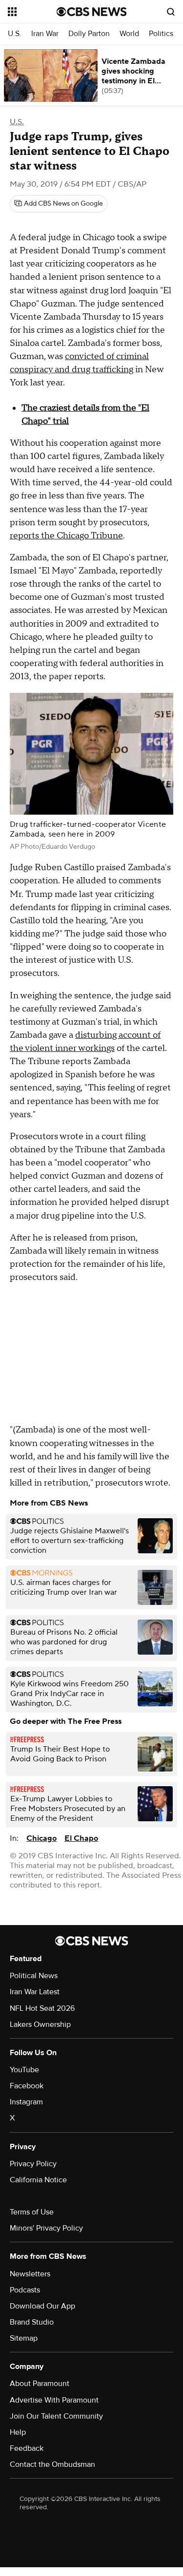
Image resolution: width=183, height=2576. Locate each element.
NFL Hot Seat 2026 (42, 2008)
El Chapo (81, 1838)
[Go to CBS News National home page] (92, 12)
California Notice (38, 2180)
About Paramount (40, 2384)
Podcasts (25, 2290)
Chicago (41, 1838)
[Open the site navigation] (32, 12)
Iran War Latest (35, 1992)
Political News (34, 1976)
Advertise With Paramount (54, 2400)
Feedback (27, 2448)
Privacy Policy (33, 2164)
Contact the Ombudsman (52, 2464)
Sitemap (24, 2338)
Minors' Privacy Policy (46, 2228)
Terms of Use (32, 2212)
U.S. (15, 34)
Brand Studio (32, 2322)
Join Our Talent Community (56, 2416)
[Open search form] (171, 12)
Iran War (45, 34)
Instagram (26, 2102)
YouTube (24, 2070)
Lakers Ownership (40, 2024)
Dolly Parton (89, 34)
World (129, 34)
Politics (161, 34)
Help (18, 2432)
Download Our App (42, 2306)
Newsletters (30, 2274)
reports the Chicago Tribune (66, 536)
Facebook (27, 2086)
